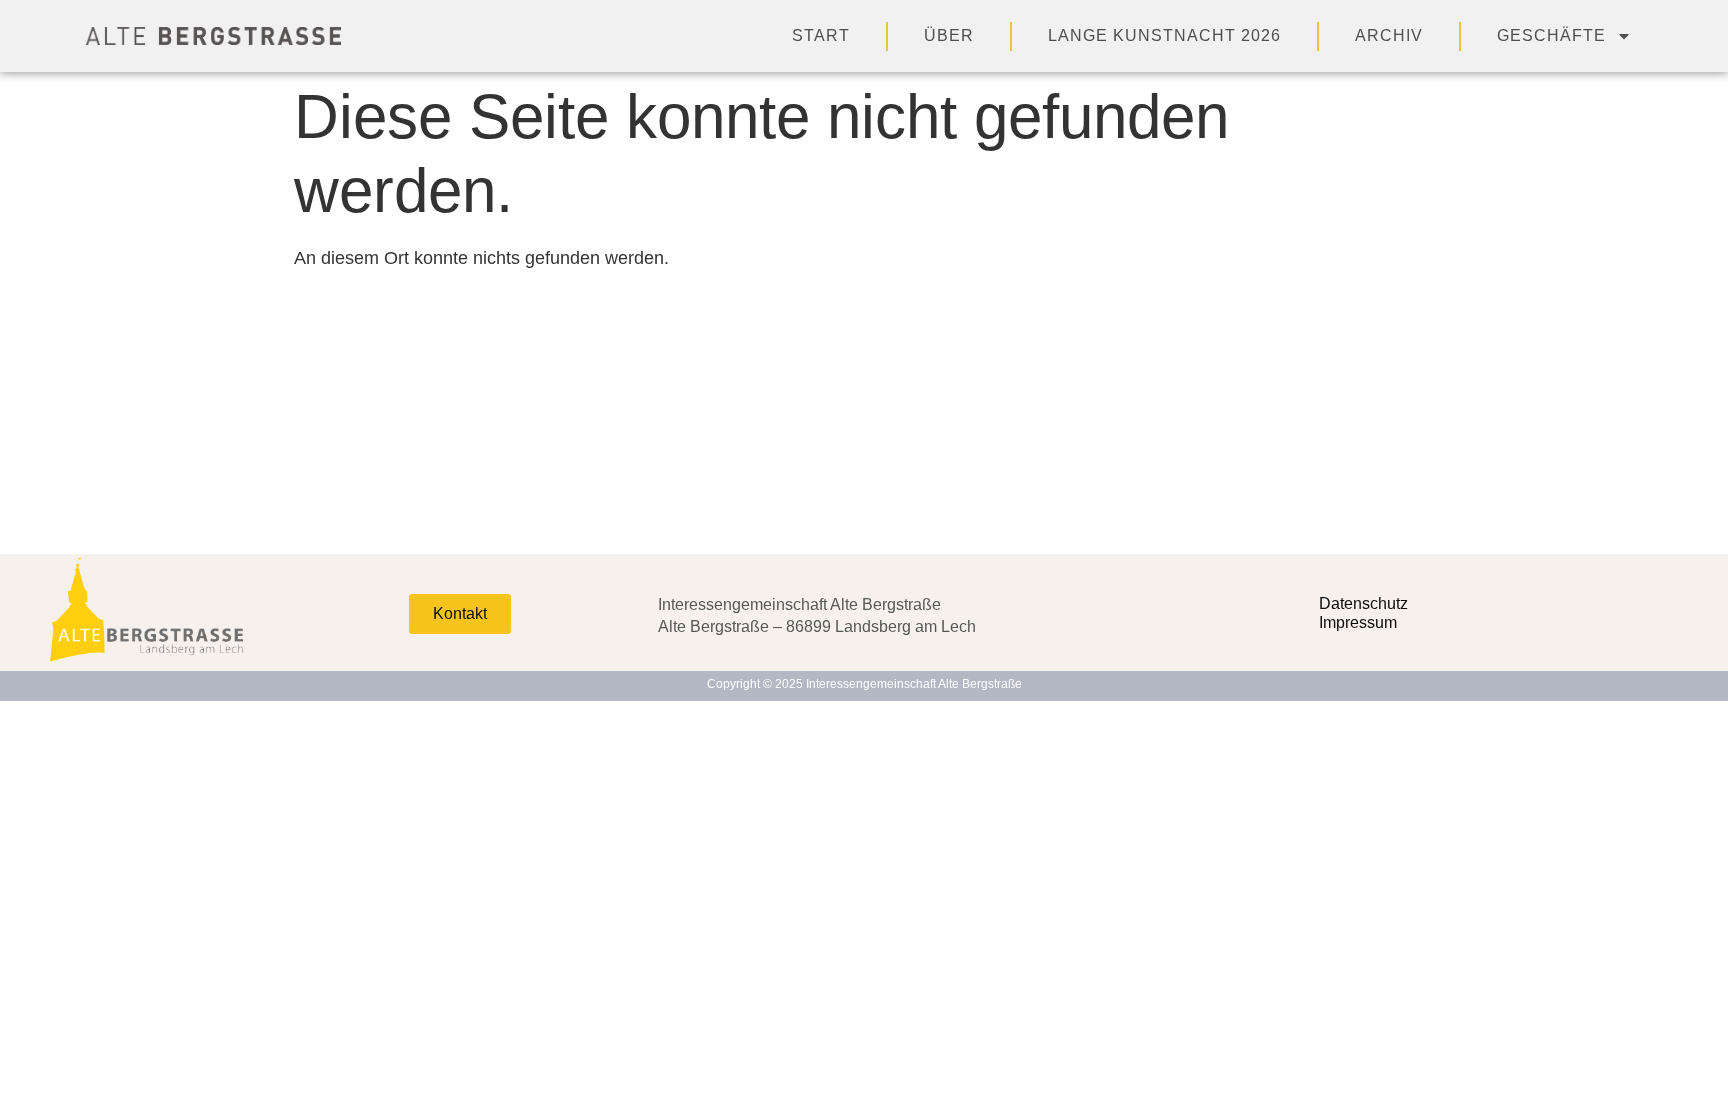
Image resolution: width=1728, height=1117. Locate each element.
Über (949, 35)
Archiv (1389, 35)
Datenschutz (1363, 603)
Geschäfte (1551, 35)
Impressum (1358, 622)
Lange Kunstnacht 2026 (1164, 35)
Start (821, 35)
